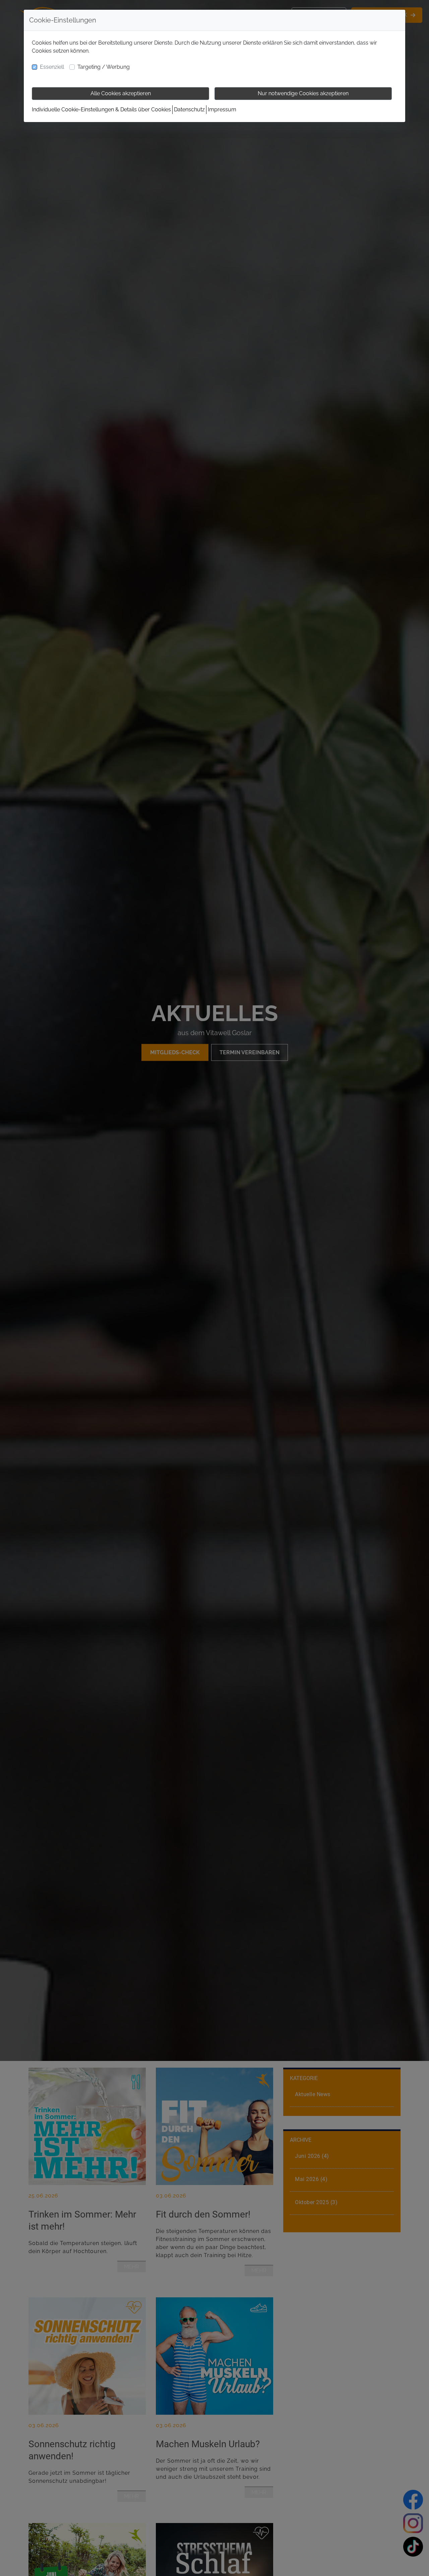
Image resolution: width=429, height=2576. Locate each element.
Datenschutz (189, 109)
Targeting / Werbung (104, 67)
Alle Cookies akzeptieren (121, 93)
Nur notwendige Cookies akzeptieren (303, 93)
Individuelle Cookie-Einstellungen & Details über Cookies (101, 109)
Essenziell (52, 67)
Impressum (222, 109)
